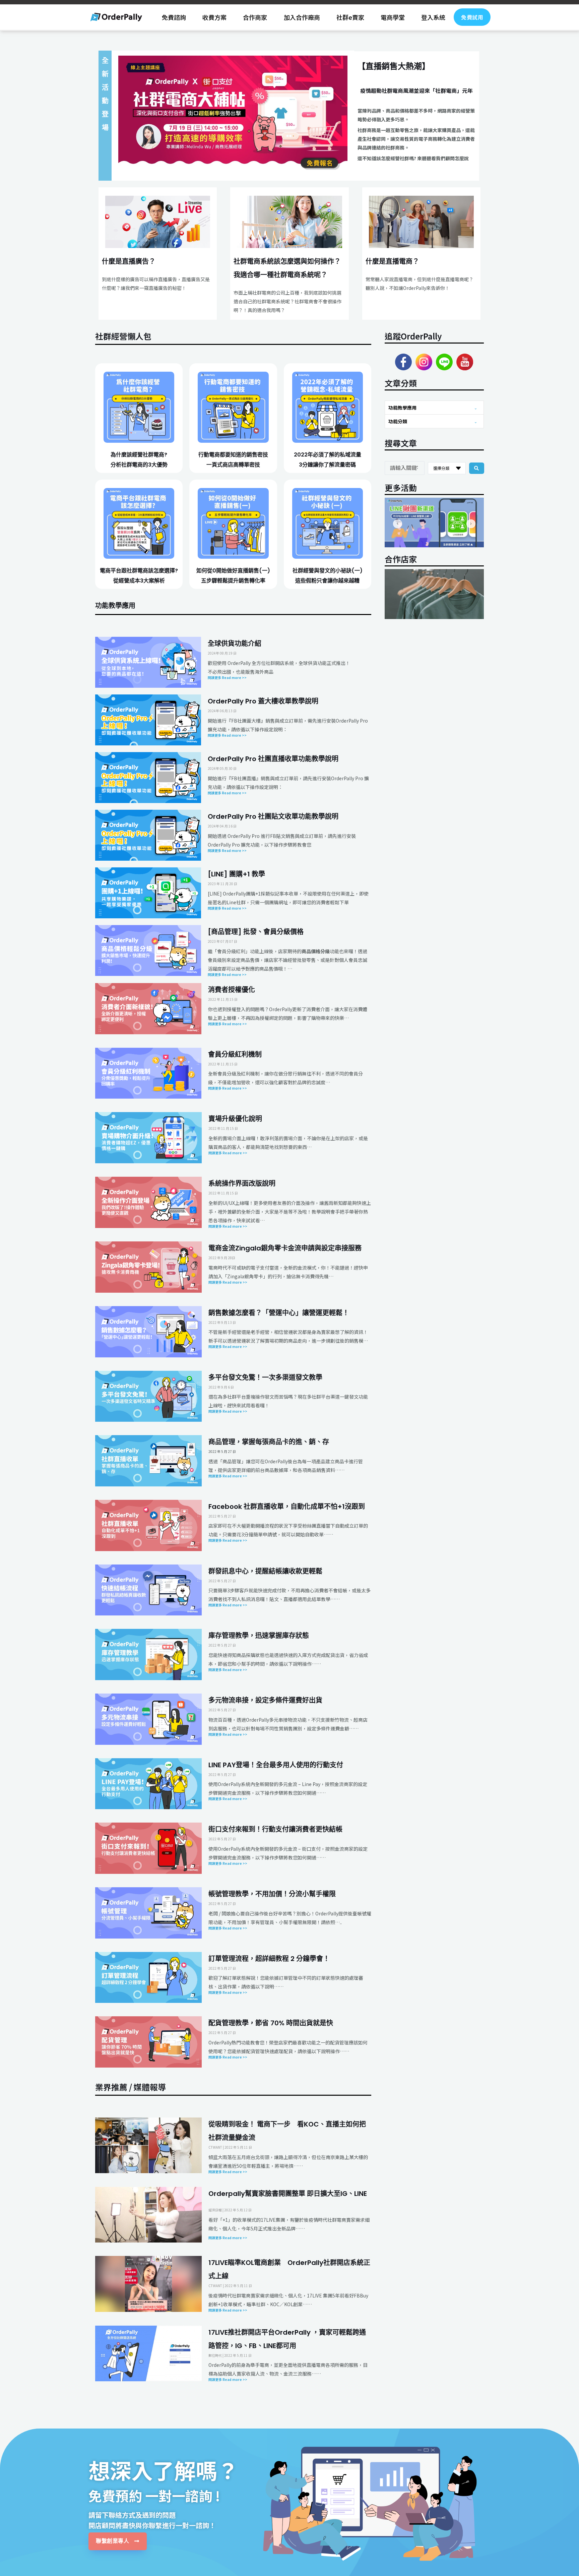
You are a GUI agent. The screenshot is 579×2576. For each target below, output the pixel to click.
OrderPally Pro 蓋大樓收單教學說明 (263, 701)
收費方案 (214, 17)
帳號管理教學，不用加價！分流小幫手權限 (272, 1894)
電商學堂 (393, 17)
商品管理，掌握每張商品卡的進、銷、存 (269, 1442)
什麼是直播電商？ (392, 261)
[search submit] (477, 468)
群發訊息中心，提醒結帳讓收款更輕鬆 (265, 1571)
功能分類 (398, 421)
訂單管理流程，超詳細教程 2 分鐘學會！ (269, 1959)
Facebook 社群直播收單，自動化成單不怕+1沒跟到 (287, 1507)
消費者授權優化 (232, 990)
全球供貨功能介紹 (235, 643)
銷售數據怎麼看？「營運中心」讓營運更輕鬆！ (279, 1313)
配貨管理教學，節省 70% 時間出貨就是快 (271, 2023)
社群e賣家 (350, 17)
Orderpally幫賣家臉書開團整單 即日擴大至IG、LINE (288, 2194)
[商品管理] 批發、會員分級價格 (256, 932)
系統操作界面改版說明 (242, 1183)
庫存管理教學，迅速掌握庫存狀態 (259, 1636)
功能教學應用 (402, 408)
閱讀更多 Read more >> (228, 1476)
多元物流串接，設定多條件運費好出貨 (265, 1700)
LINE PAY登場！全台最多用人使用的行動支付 (276, 1765)
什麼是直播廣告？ (129, 261)
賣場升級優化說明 (235, 1119)
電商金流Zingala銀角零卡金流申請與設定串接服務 (285, 1248)
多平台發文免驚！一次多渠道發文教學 (265, 1377)
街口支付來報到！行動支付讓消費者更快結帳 (275, 1829)
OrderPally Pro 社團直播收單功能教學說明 (273, 759)
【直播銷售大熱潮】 (394, 66)
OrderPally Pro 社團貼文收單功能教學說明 (273, 816)
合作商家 (255, 17)
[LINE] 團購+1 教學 (236, 874)
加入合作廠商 (302, 17)
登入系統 (433, 17)
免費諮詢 (174, 17)
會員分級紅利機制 (235, 1054)
